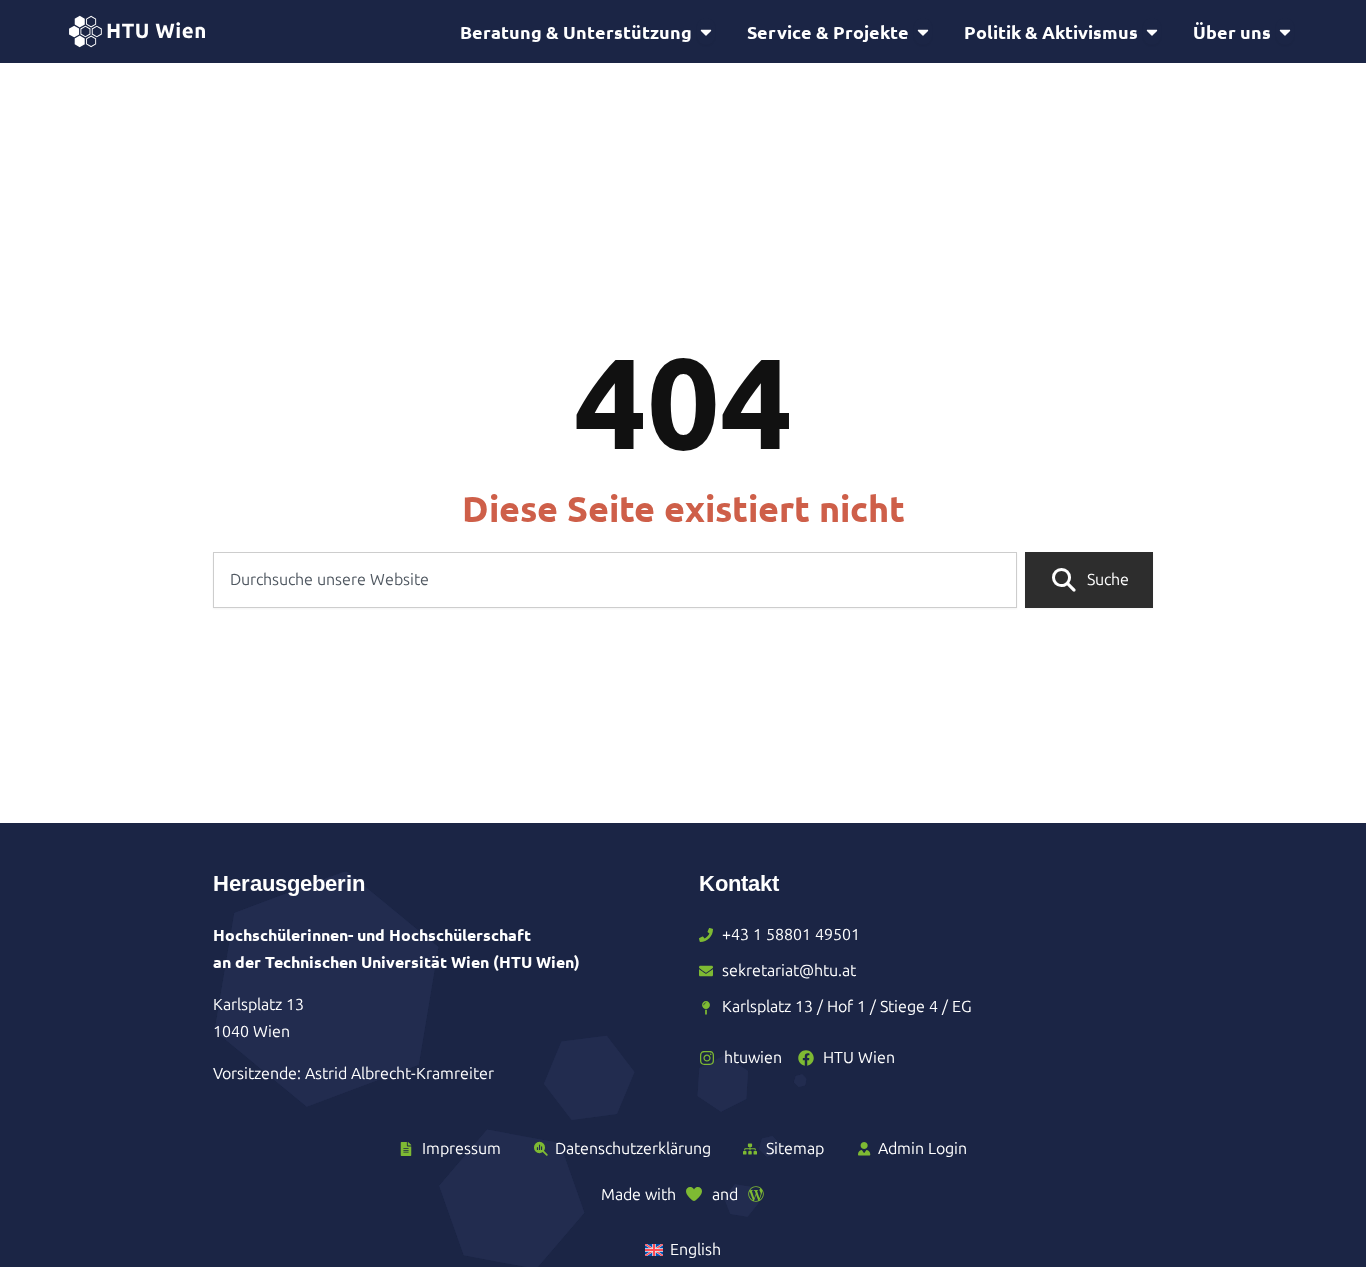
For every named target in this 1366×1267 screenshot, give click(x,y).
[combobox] (615, 580)
